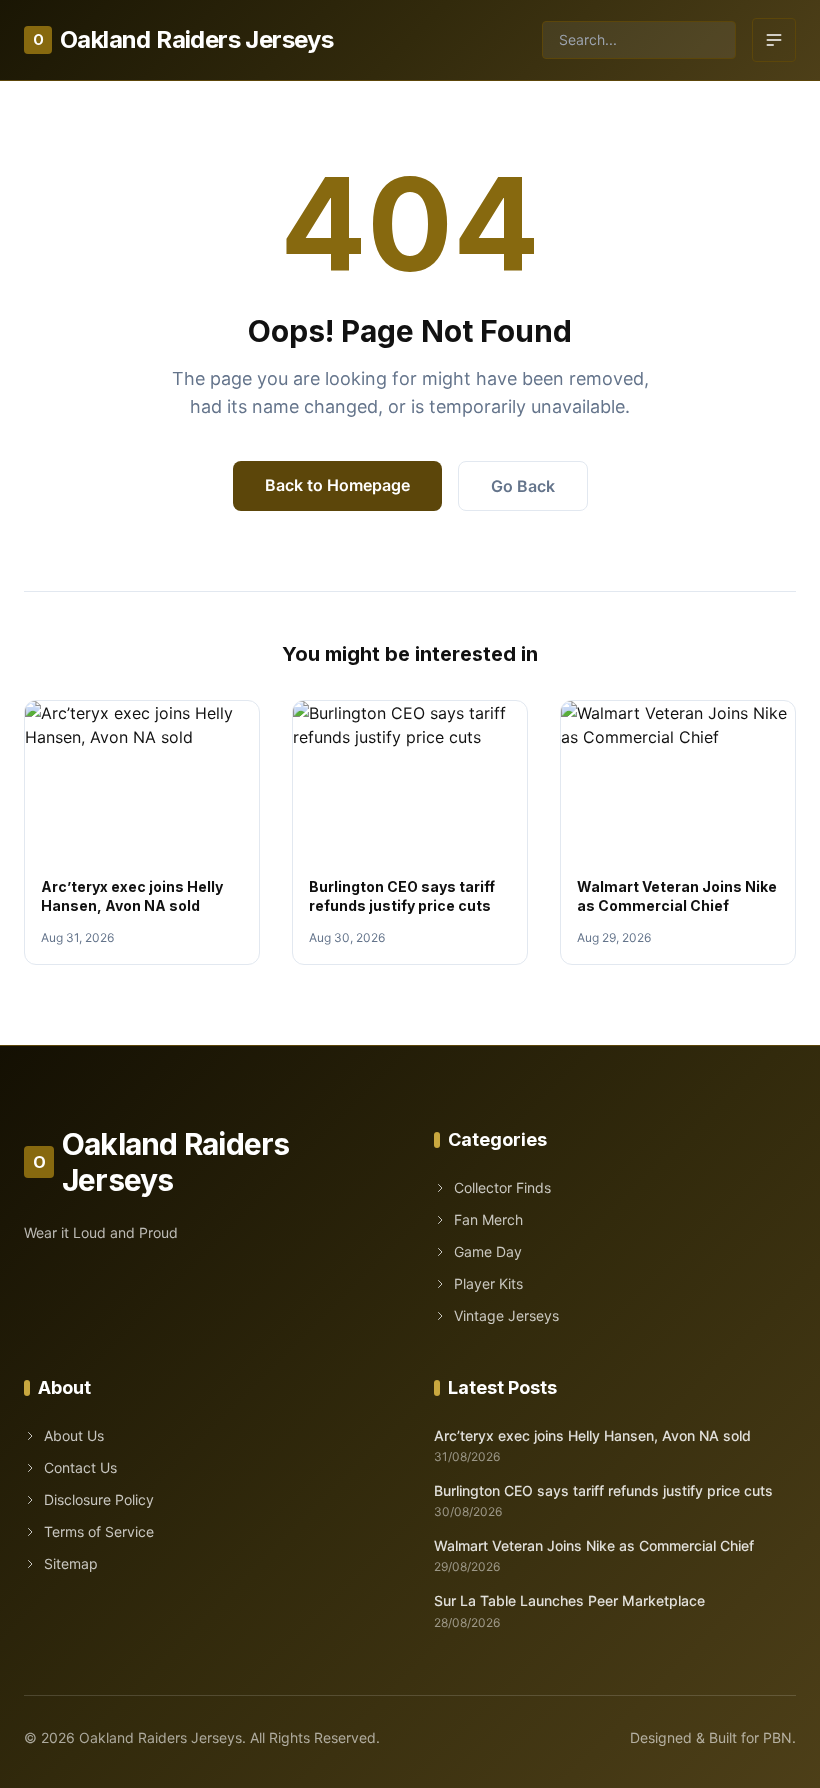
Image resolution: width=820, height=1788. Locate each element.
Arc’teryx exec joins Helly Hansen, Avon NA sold (592, 1435)
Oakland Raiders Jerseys (183, 39)
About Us (74, 1435)
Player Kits (488, 1283)
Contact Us (80, 1467)
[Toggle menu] (774, 40)
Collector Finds (502, 1187)
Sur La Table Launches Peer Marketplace (569, 1600)
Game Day (488, 1251)
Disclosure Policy (99, 1499)
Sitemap (71, 1563)
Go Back (523, 486)
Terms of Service (99, 1531)
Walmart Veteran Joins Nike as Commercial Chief (594, 1545)
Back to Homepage (337, 485)
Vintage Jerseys (506, 1315)
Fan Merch (488, 1219)
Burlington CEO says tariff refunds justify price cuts (603, 1490)
